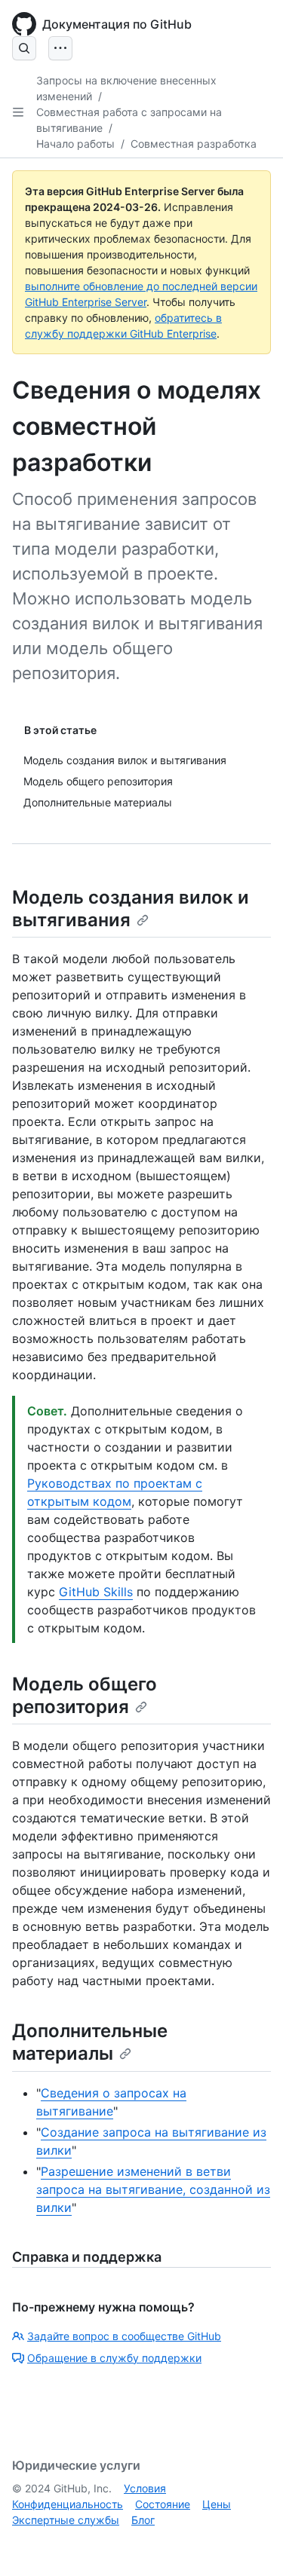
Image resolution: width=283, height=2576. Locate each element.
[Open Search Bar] (24, 48)
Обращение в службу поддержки (114, 2358)
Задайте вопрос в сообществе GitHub (124, 2336)
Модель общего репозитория (85, 1695)
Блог (143, 2520)
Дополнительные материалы (90, 2042)
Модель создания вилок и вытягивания (131, 909)
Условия (145, 2488)
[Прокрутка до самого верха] (250, 2543)
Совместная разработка (194, 144)
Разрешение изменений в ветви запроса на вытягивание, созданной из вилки (153, 2189)
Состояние (163, 2504)
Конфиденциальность (68, 2504)
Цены (217, 2504)
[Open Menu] (60, 48)
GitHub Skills (96, 1592)
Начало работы (75, 144)
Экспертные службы (66, 2520)
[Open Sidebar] (18, 112)
